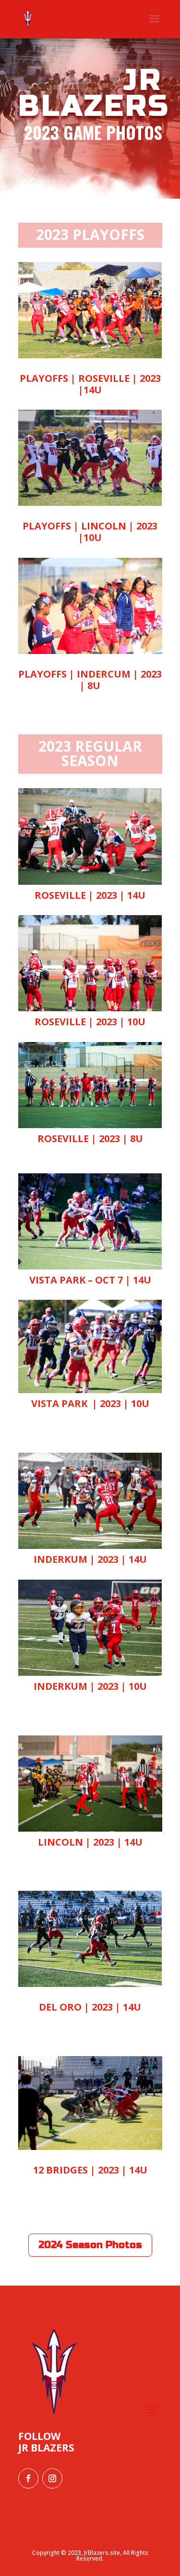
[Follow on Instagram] (52, 2478)
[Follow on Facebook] (28, 2478)
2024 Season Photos (90, 2245)
